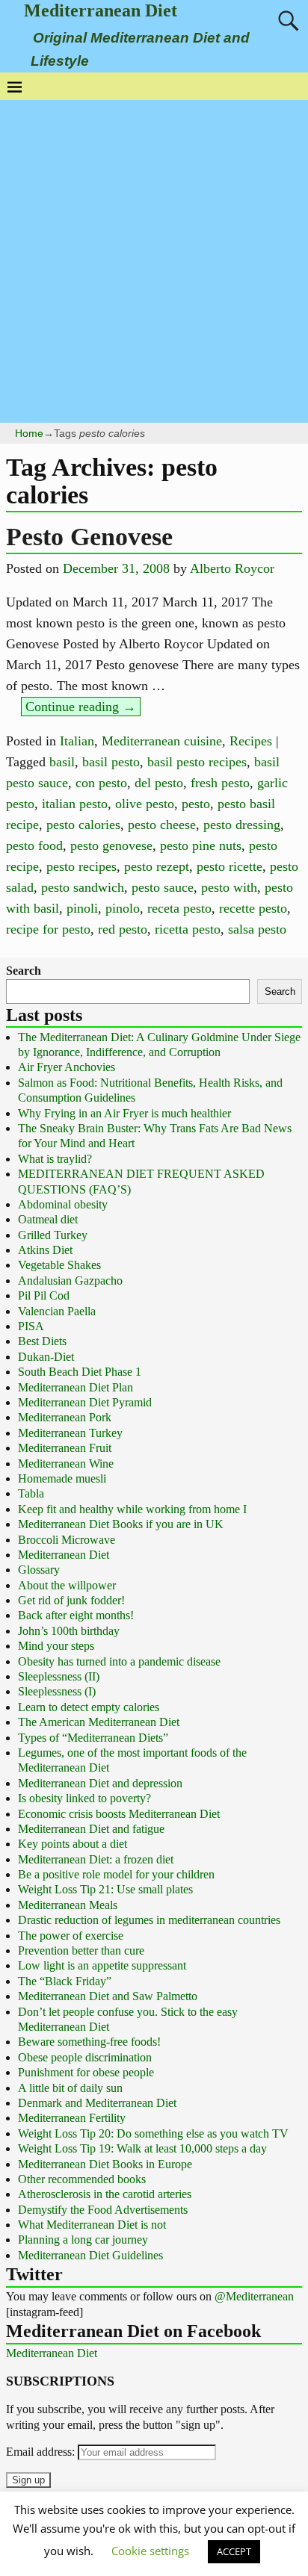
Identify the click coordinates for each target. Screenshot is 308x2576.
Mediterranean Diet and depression (100, 1783)
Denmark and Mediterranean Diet (97, 2103)
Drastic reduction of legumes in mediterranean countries (149, 1920)
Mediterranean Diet (101, 10)
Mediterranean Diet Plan (76, 1387)
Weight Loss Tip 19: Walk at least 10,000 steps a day (142, 2148)
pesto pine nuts (201, 845)
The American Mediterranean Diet (99, 1722)
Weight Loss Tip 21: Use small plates (105, 1889)
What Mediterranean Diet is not (92, 2225)
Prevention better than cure (81, 1950)
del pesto (159, 783)
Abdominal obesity (63, 1204)
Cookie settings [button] (150, 2551)
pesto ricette (230, 866)
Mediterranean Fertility (72, 2118)
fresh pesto (220, 783)
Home (29, 433)
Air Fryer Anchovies (67, 1067)
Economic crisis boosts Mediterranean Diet (119, 1814)
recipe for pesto (48, 929)
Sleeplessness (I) (57, 1691)
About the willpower (67, 1585)
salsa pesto (257, 929)
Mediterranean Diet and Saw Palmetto (108, 1996)
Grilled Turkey (53, 1235)
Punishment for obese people (86, 2072)
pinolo (123, 908)
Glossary (39, 1570)
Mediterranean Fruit (65, 1448)
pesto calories (83, 825)
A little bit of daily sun (70, 2088)
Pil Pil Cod (44, 1295)
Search (24, 971)
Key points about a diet (73, 1844)
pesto (196, 804)
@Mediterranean (254, 2296)
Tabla (31, 1493)
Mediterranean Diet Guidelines (90, 2255)
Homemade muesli (62, 1478)
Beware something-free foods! (89, 2042)
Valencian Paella (57, 1311)
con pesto (101, 783)
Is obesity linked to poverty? (84, 1798)
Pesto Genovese (89, 537)
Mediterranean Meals (68, 1905)
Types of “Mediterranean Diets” (93, 1738)
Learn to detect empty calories (89, 1707)
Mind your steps (56, 1646)
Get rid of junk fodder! (71, 1600)
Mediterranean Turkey (70, 1433)
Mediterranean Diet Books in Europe (105, 2164)
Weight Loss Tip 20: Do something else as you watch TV (153, 2133)
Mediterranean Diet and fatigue (91, 1829)
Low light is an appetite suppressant (102, 1965)
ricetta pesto (188, 929)
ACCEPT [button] (234, 2551)
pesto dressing (242, 825)
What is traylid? (55, 1159)
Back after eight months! (76, 1615)
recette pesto (253, 908)
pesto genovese (111, 845)
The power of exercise (71, 1936)
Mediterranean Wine (66, 1464)
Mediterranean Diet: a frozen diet (96, 1859)
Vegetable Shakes (59, 1265)
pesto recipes (81, 866)
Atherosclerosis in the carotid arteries (105, 2194)
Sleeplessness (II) (59, 1676)
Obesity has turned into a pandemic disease (119, 1661)
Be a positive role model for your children (116, 1874)
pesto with (229, 887)
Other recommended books (82, 2179)
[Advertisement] (154, 261)
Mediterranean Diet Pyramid (85, 1402)
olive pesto (145, 804)
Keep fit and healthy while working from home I (132, 1509)
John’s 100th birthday (69, 1631)
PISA (31, 1326)
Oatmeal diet (48, 1219)
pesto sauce (163, 887)
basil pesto (111, 762)
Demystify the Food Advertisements (103, 2210)
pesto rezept (157, 866)
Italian (77, 741)
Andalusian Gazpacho (70, 1281)
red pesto (123, 929)
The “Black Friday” (65, 1981)
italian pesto (75, 804)
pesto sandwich (83, 887)
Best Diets (42, 1341)
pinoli (82, 908)
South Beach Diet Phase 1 (80, 1372)
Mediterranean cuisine (162, 741)
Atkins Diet (45, 1250)
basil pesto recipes (197, 762)
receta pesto (179, 908)
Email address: (42, 2452)
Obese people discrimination (85, 2057)
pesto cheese (162, 825)
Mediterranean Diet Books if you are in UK (121, 1524)
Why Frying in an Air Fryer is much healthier (124, 1113)
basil (62, 762)
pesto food (34, 845)
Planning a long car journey (83, 2240)
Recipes (251, 741)
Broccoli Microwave (67, 1540)
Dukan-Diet (46, 1357)
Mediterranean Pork (65, 1417)
